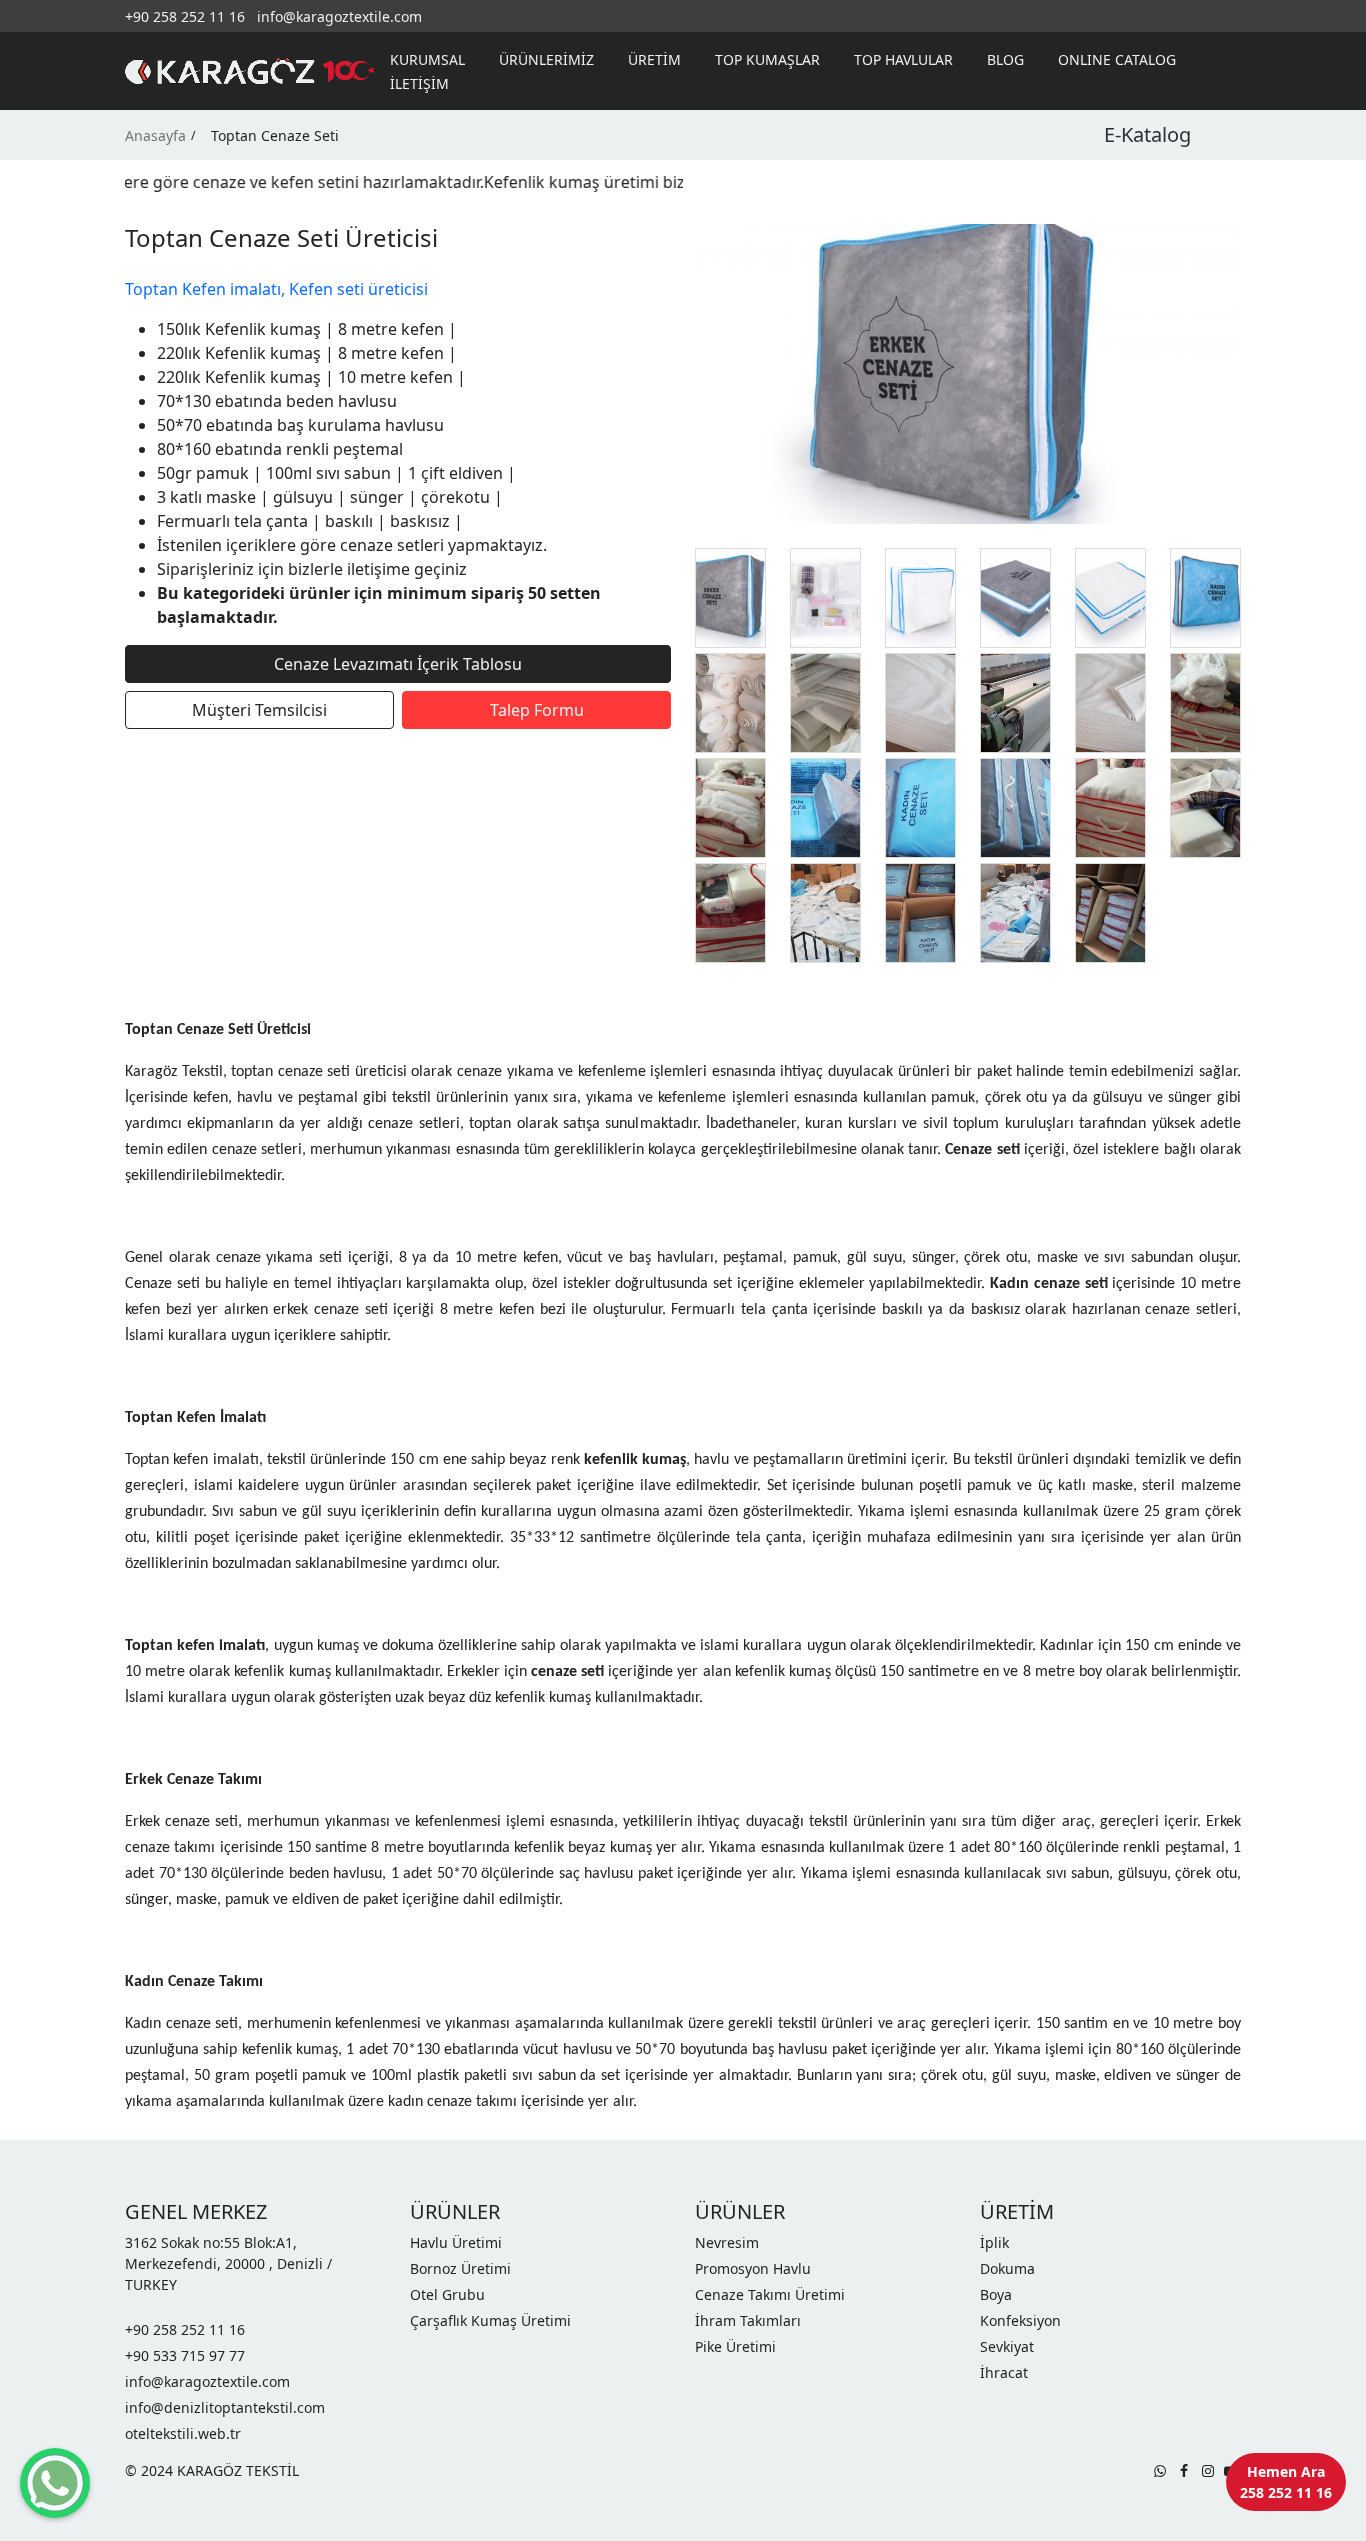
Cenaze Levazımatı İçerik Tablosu (398, 664)
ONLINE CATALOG (1117, 59)
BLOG (1005, 59)
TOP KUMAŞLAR (767, 59)
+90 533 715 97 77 (185, 2355)
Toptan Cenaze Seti (275, 135)
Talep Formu (537, 710)
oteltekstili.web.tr (183, 2433)
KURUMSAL (427, 59)
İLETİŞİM (419, 83)
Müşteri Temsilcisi (259, 710)
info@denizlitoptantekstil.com (225, 2407)
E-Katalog (1147, 134)
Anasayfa (155, 135)
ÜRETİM (654, 59)
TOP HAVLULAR (903, 59)
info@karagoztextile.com (339, 16)
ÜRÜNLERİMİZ (546, 59)
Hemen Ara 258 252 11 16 (1286, 2482)
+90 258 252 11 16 (185, 16)
